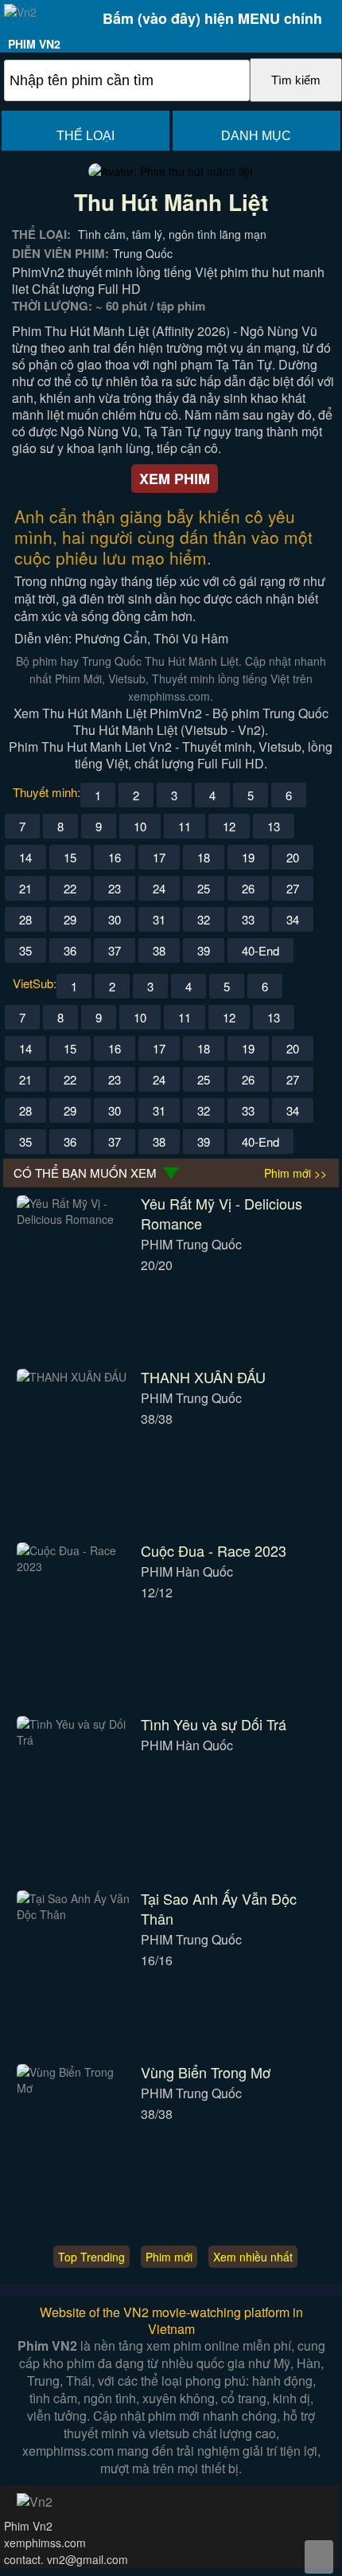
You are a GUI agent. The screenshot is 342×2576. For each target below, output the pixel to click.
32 (204, 919)
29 (70, 919)
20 (293, 857)
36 (70, 950)
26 (248, 888)
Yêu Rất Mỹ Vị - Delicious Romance (222, 1213)
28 (25, 919)
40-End (260, 950)
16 (115, 857)
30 (115, 919)
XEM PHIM (175, 479)
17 (159, 857)
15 (70, 857)
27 (293, 888)
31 (159, 919)
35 (25, 950)
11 (185, 826)
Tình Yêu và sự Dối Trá (214, 1724)
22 (70, 888)
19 (248, 857)
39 (204, 950)
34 (293, 919)
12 (229, 826)
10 (140, 826)
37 (115, 950)
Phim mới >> (295, 1173)
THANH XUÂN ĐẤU (203, 1377)
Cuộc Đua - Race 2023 (214, 1550)
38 (159, 950)
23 (115, 888)
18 (204, 857)
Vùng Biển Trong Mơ (206, 2072)
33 (248, 919)
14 (25, 857)
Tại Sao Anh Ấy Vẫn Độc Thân (219, 1908)
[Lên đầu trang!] (319, 2557)
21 (25, 888)
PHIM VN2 (34, 44)
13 (274, 826)
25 (204, 888)
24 (159, 888)
